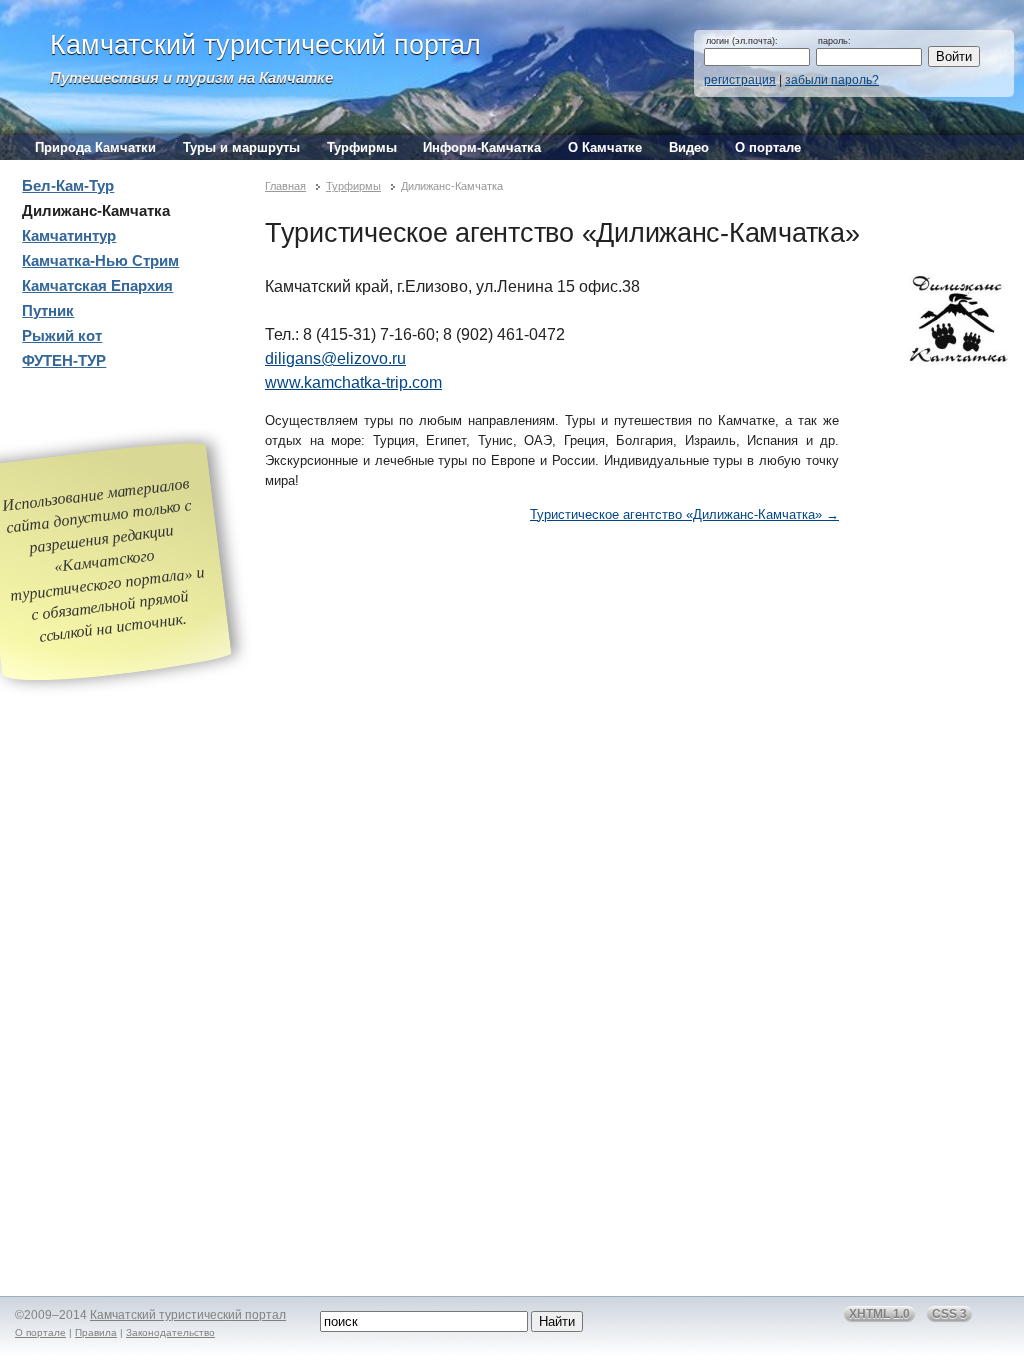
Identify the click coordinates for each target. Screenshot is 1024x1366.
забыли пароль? (832, 80)
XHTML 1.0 (879, 1314)
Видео (689, 147)
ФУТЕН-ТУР (64, 361)
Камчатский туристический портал (265, 45)
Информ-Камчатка (482, 147)
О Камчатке (605, 147)
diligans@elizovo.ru (335, 358)
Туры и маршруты (241, 147)
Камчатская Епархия (97, 286)
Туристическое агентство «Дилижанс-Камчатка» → (684, 514)
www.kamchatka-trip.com (353, 382)
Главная (285, 186)
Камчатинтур (69, 236)
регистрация (740, 80)
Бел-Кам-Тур (68, 186)
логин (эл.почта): (742, 41)
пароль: (834, 41)
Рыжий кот (62, 336)
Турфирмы (362, 147)
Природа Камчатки (95, 147)
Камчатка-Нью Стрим (100, 261)
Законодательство (170, 1332)
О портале (768, 147)
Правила (96, 1332)
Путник (48, 311)
